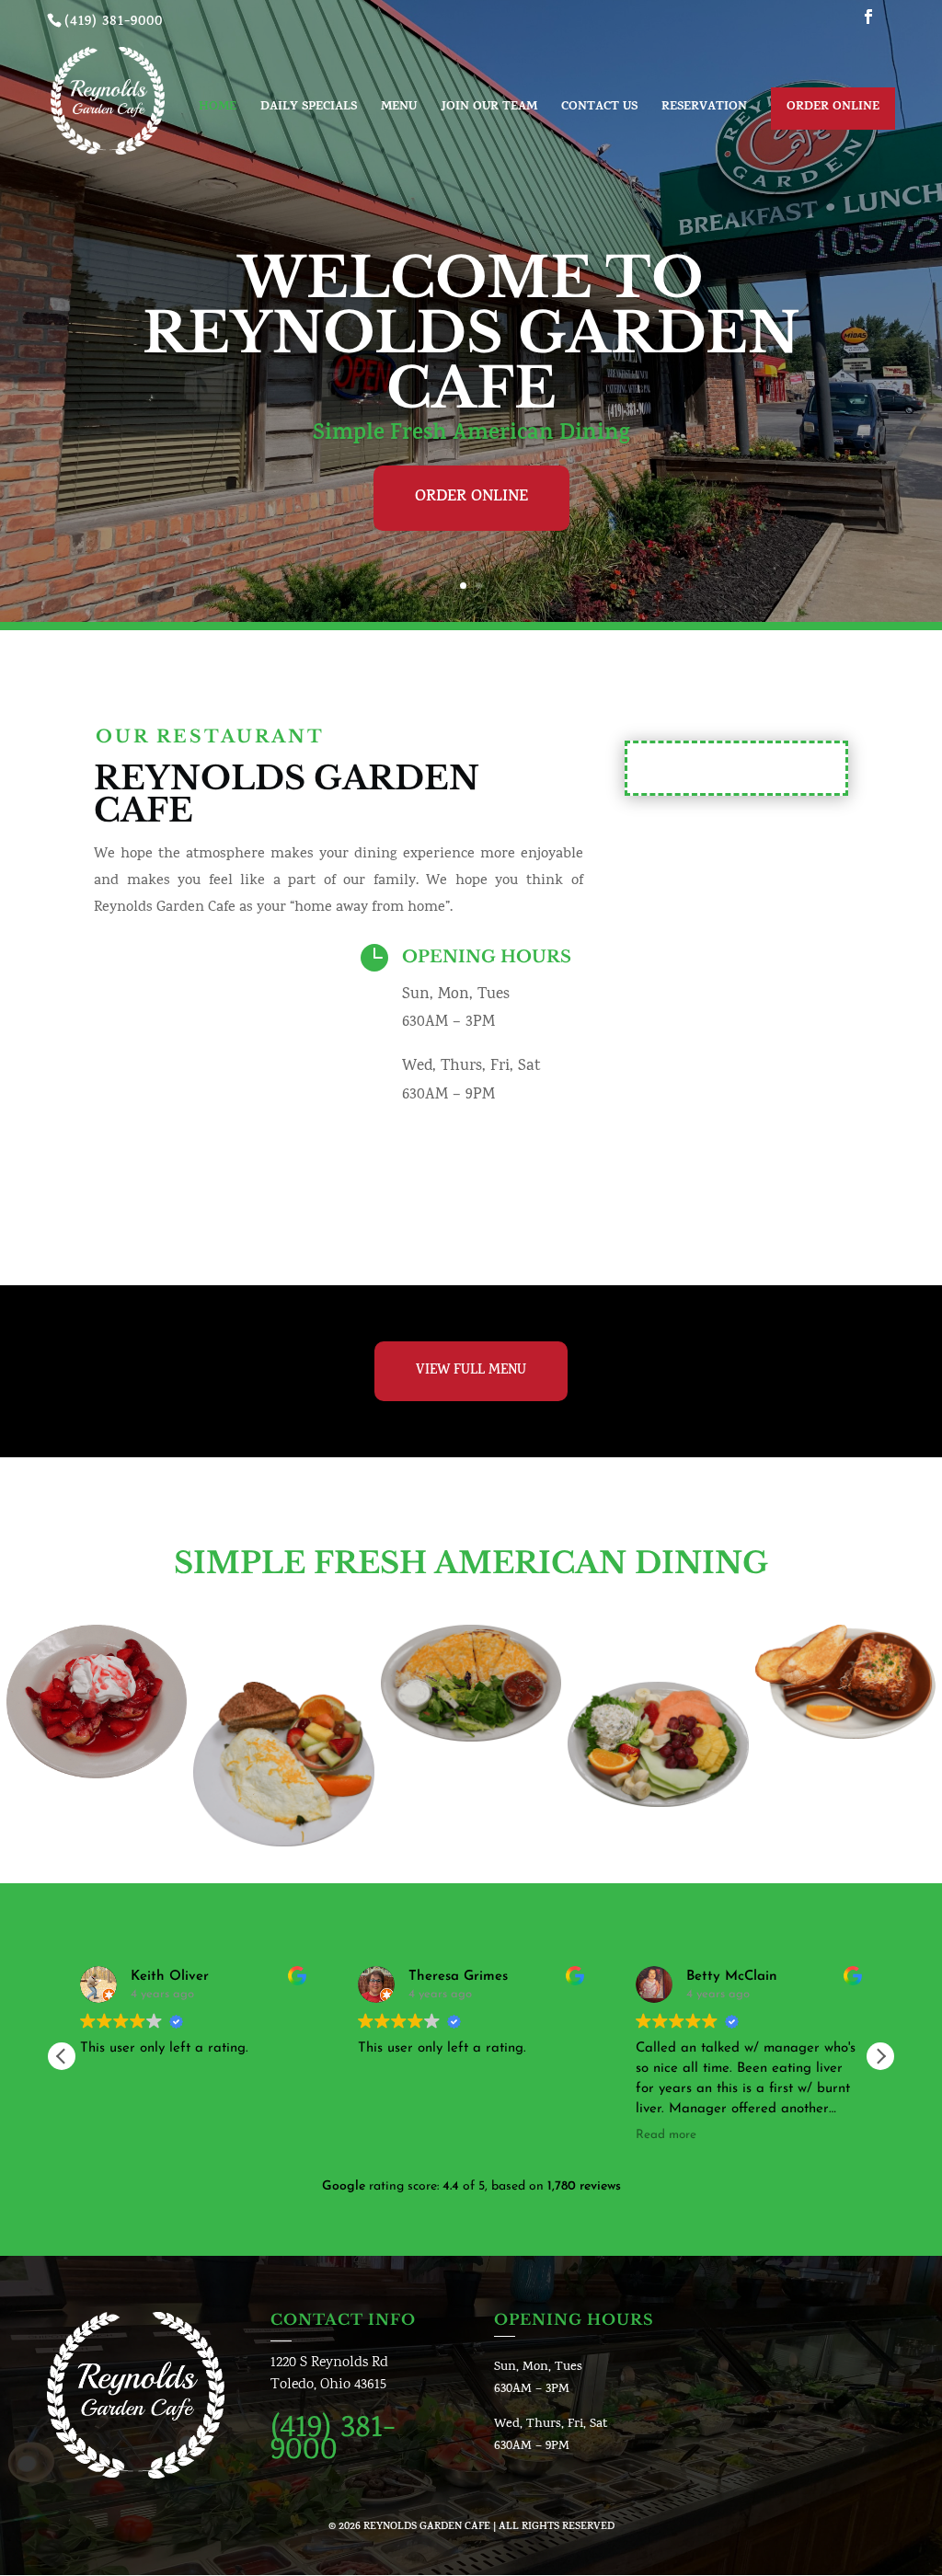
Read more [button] (666, 2135)
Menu (399, 109)
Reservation (704, 109)
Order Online (833, 108)
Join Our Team (489, 109)
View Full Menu (471, 1371)
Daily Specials (309, 109)
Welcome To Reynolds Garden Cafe (471, 333)
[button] (880, 2056)
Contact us (599, 109)
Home (218, 109)
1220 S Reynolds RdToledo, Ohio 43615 (329, 2374)
